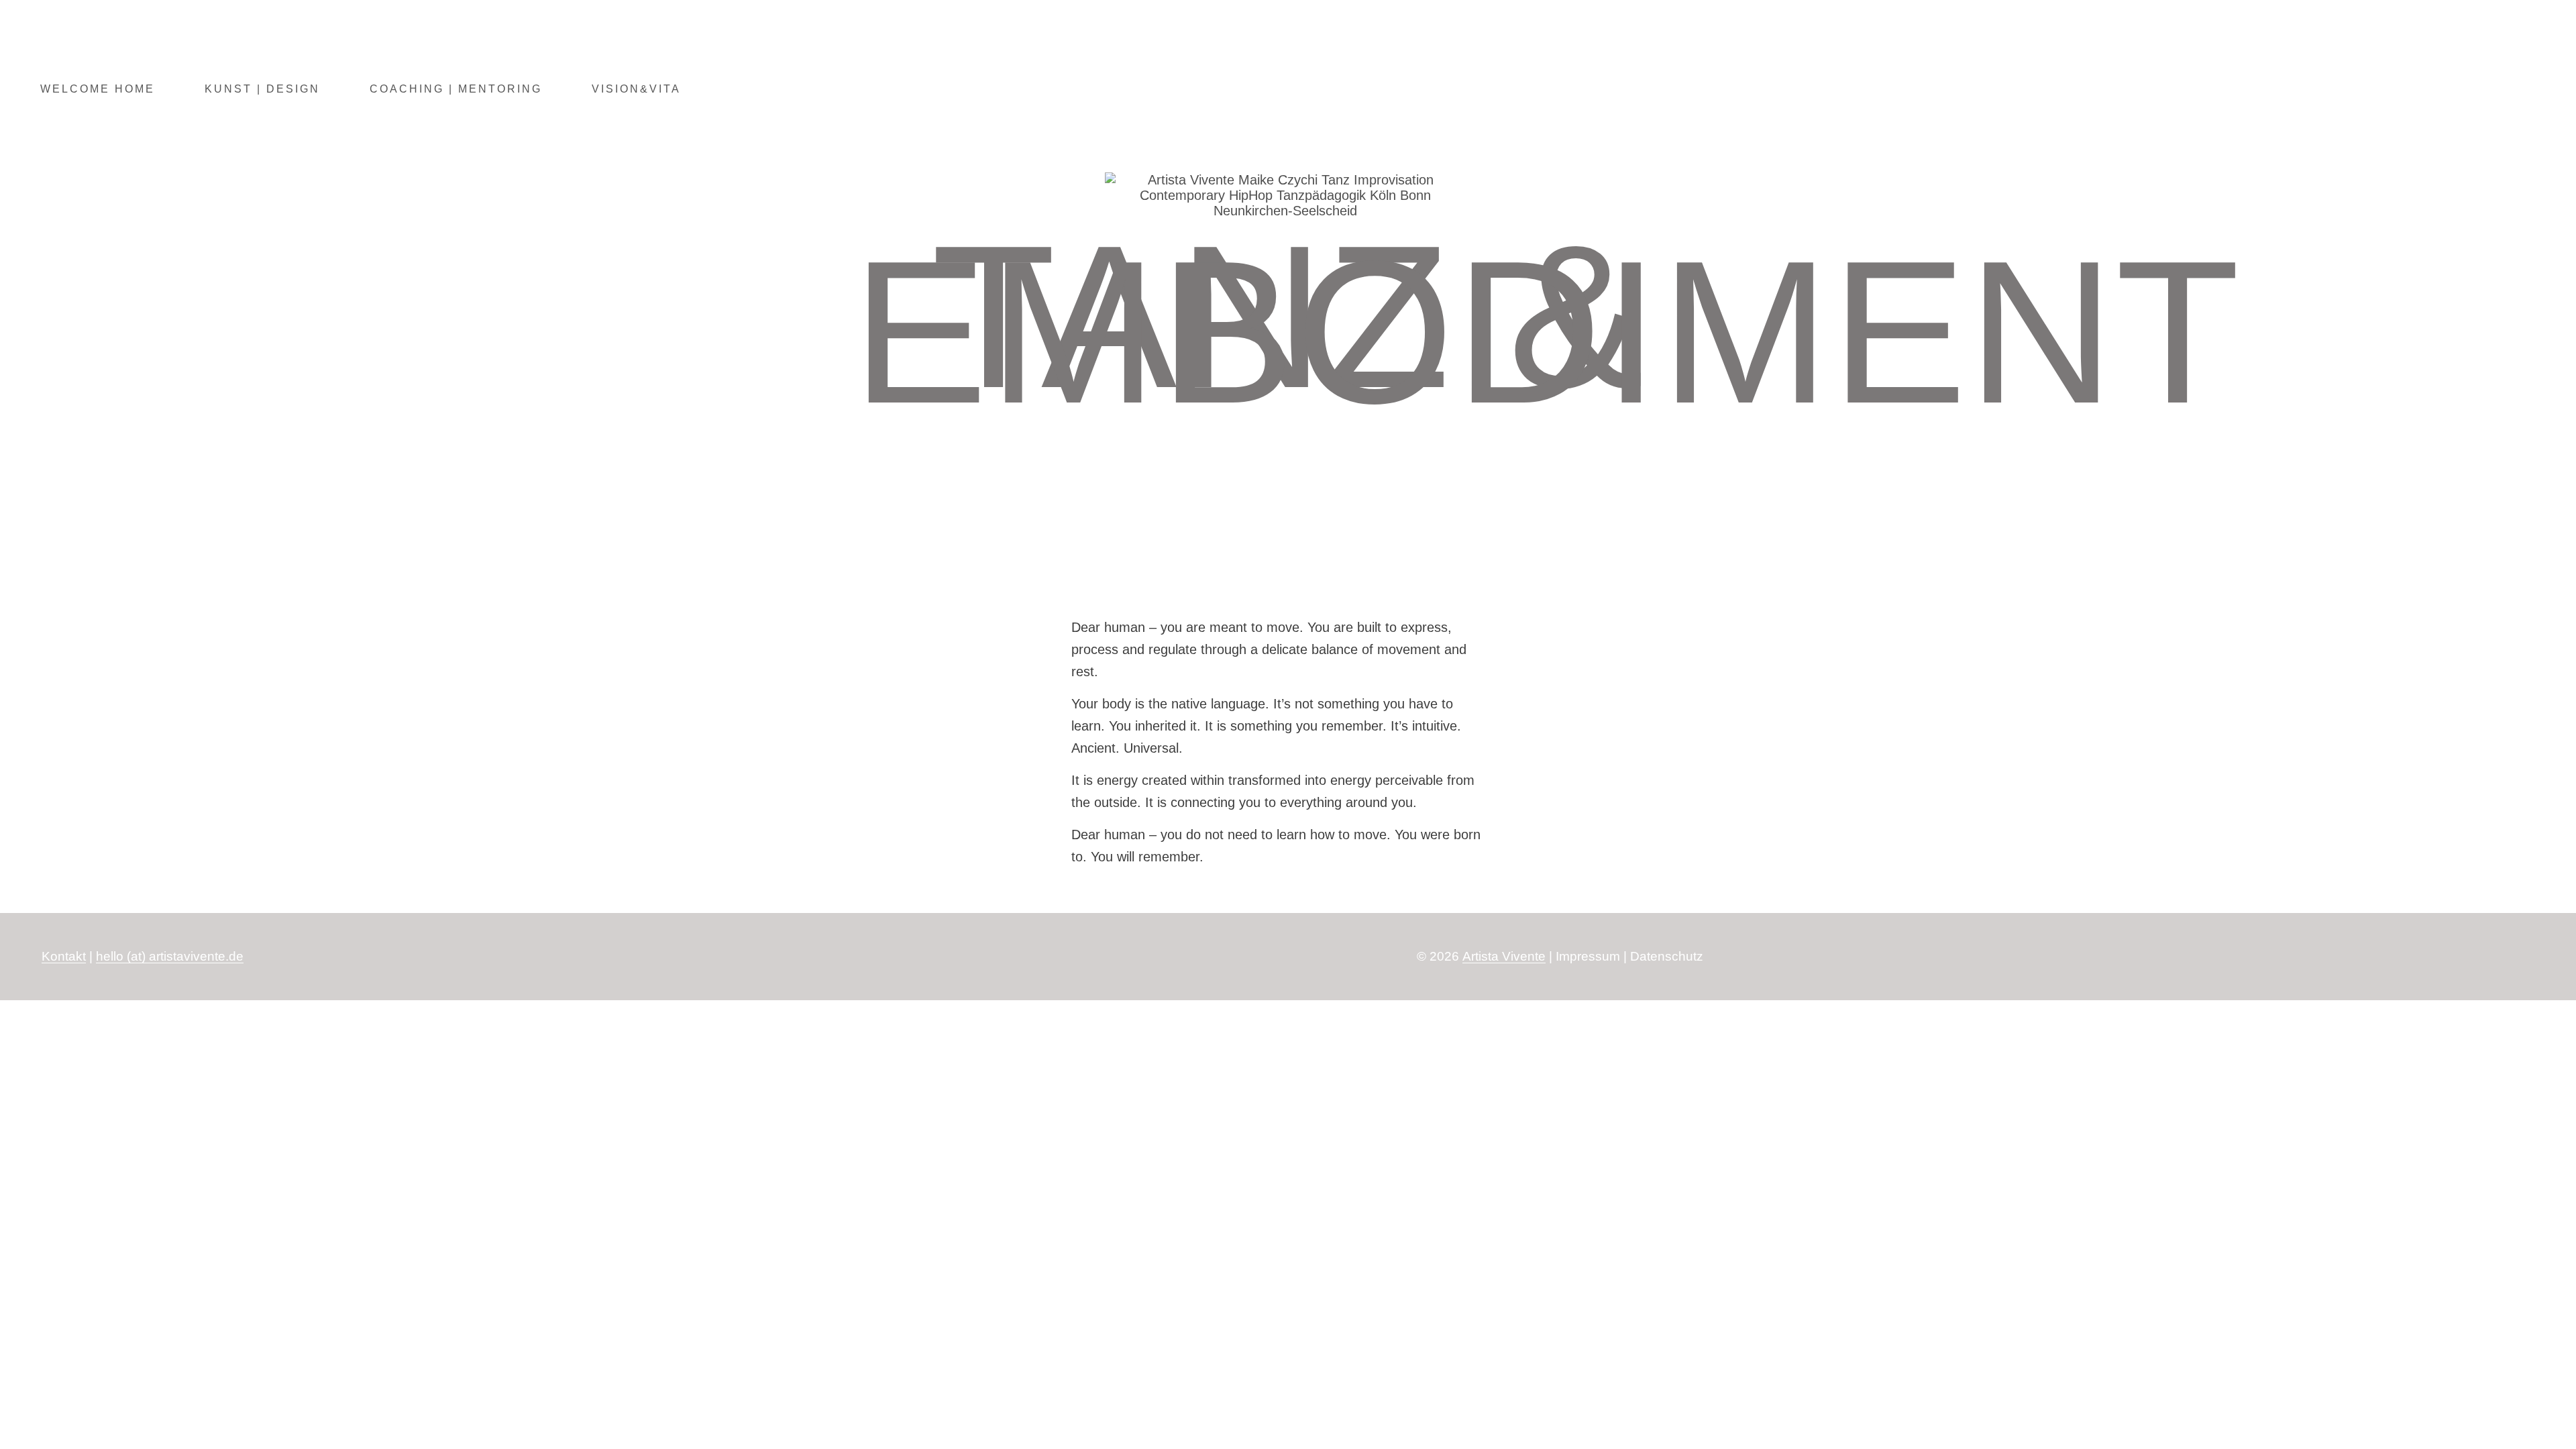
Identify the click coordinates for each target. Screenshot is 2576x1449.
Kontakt (64, 956)
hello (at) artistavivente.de (170, 956)
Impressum (1588, 956)
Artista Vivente (1504, 956)
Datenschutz (1667, 956)
